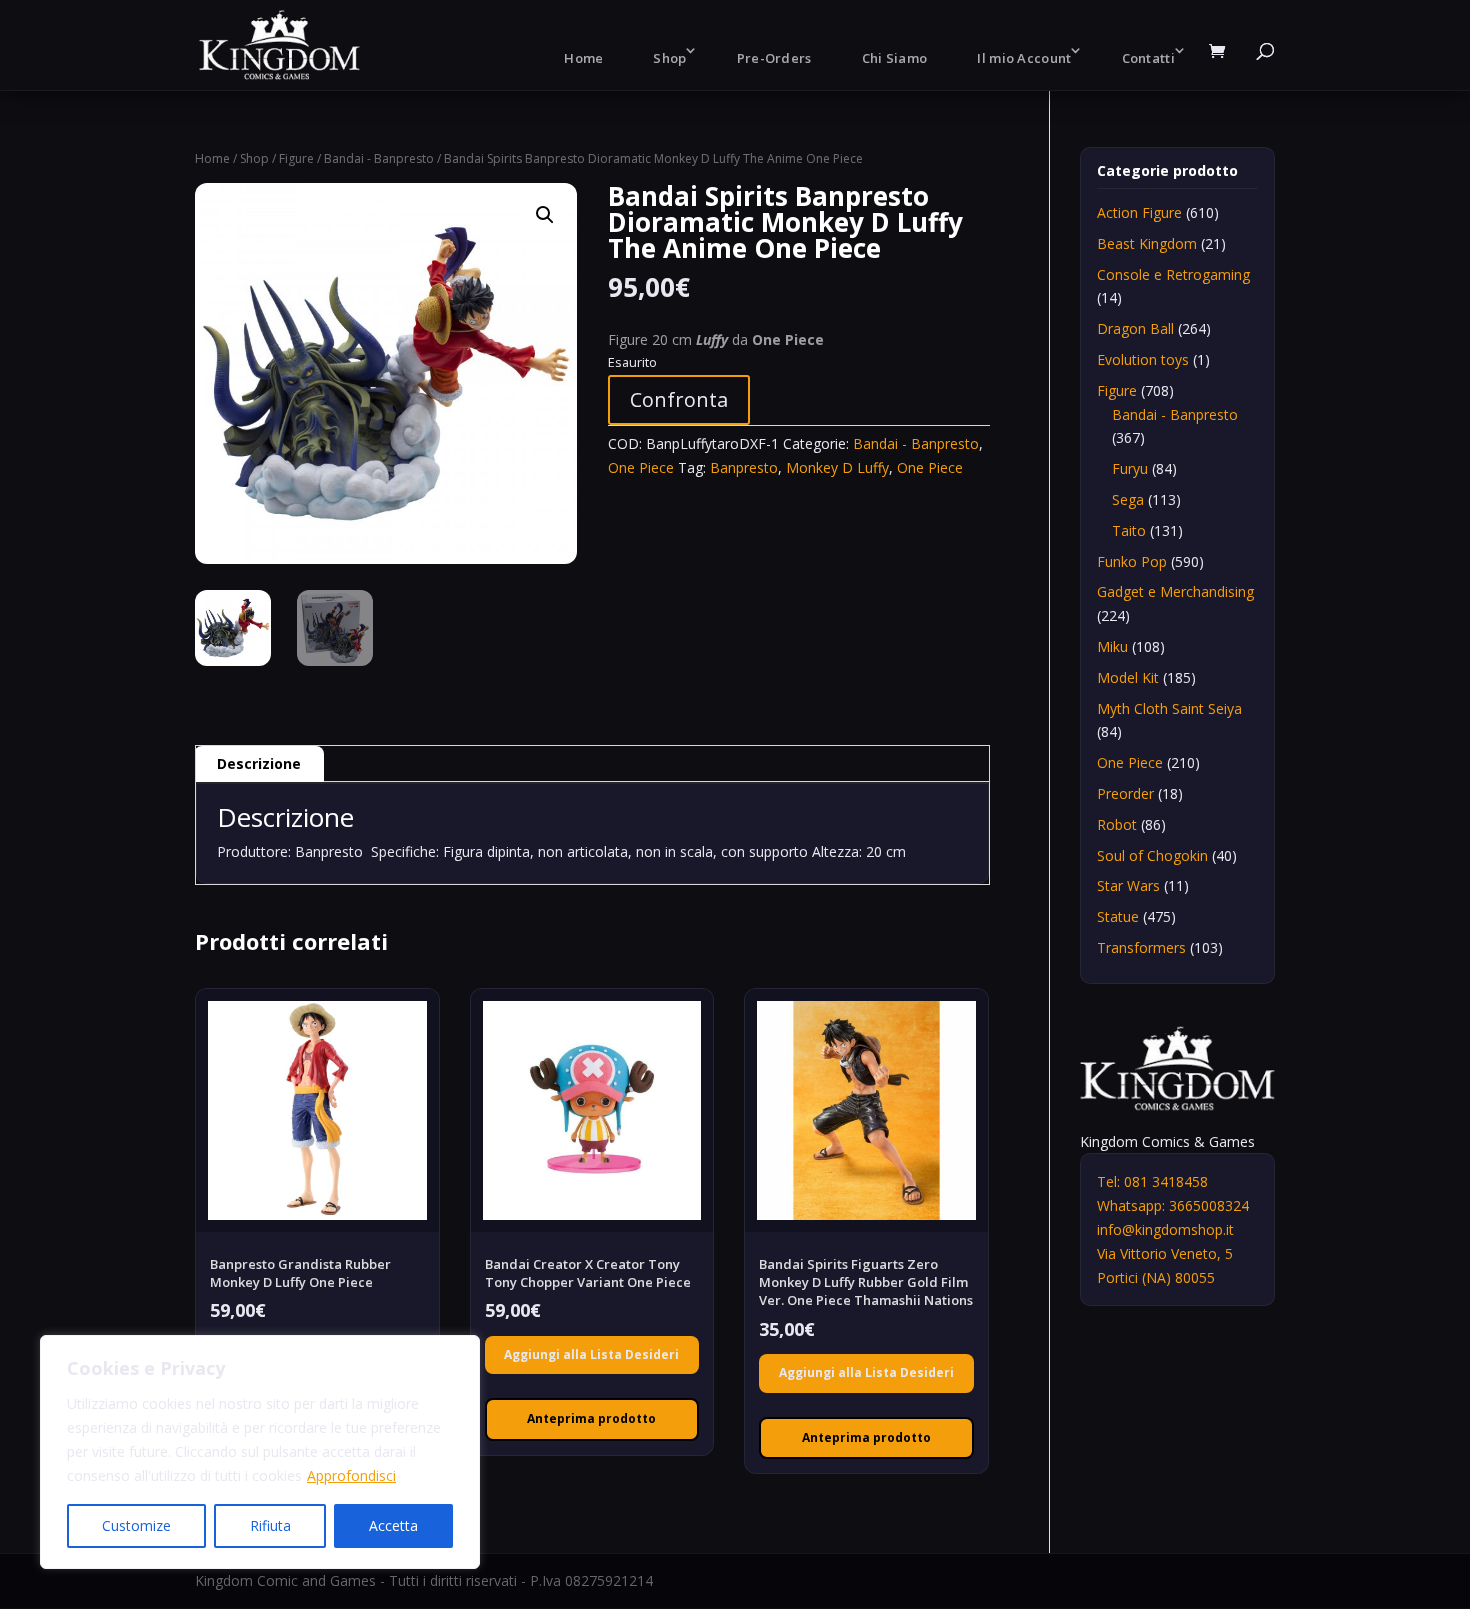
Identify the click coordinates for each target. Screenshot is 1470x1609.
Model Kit (1128, 677)
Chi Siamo (895, 58)
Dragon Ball (1135, 328)
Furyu (1130, 468)
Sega (1128, 499)
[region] (260, 1452)
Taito (1129, 530)
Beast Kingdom (1147, 243)
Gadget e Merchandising (1175, 591)
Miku (1112, 646)
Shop (669, 58)
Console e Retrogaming (1173, 274)
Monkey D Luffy (837, 467)
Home (583, 58)
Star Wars (1128, 885)
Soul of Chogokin (1152, 855)
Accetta (393, 1525)
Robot (1117, 824)
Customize (136, 1525)
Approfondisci (351, 1475)
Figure (296, 158)
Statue (1118, 916)
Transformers (1141, 947)
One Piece (641, 467)
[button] (545, 215)
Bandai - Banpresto (379, 158)
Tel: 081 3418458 (1152, 1181)
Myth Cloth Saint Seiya (1169, 708)
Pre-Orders (774, 58)
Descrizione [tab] (259, 763)
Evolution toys (1143, 359)
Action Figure (1139, 212)
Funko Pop (1132, 561)
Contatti (1148, 58)
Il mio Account (1024, 58)
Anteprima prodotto (591, 1418)
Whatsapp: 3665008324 (1173, 1205)
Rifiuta (270, 1525)
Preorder (1125, 793)
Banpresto (744, 467)
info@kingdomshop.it (1165, 1229)
